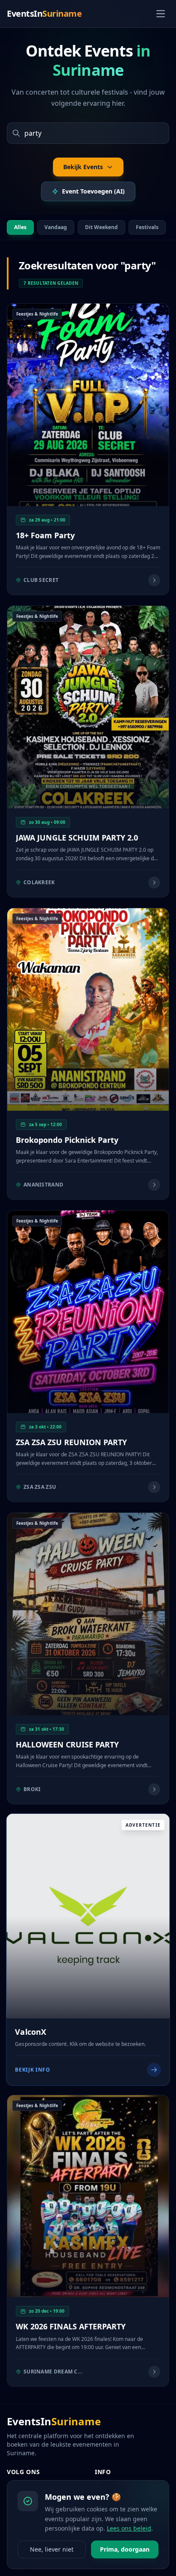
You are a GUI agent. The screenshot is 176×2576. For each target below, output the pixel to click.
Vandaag (56, 227)
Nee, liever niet (52, 2549)
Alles (20, 227)
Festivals (147, 227)
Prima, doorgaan (125, 2549)
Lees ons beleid (129, 2528)
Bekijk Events (83, 167)
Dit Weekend (101, 227)
